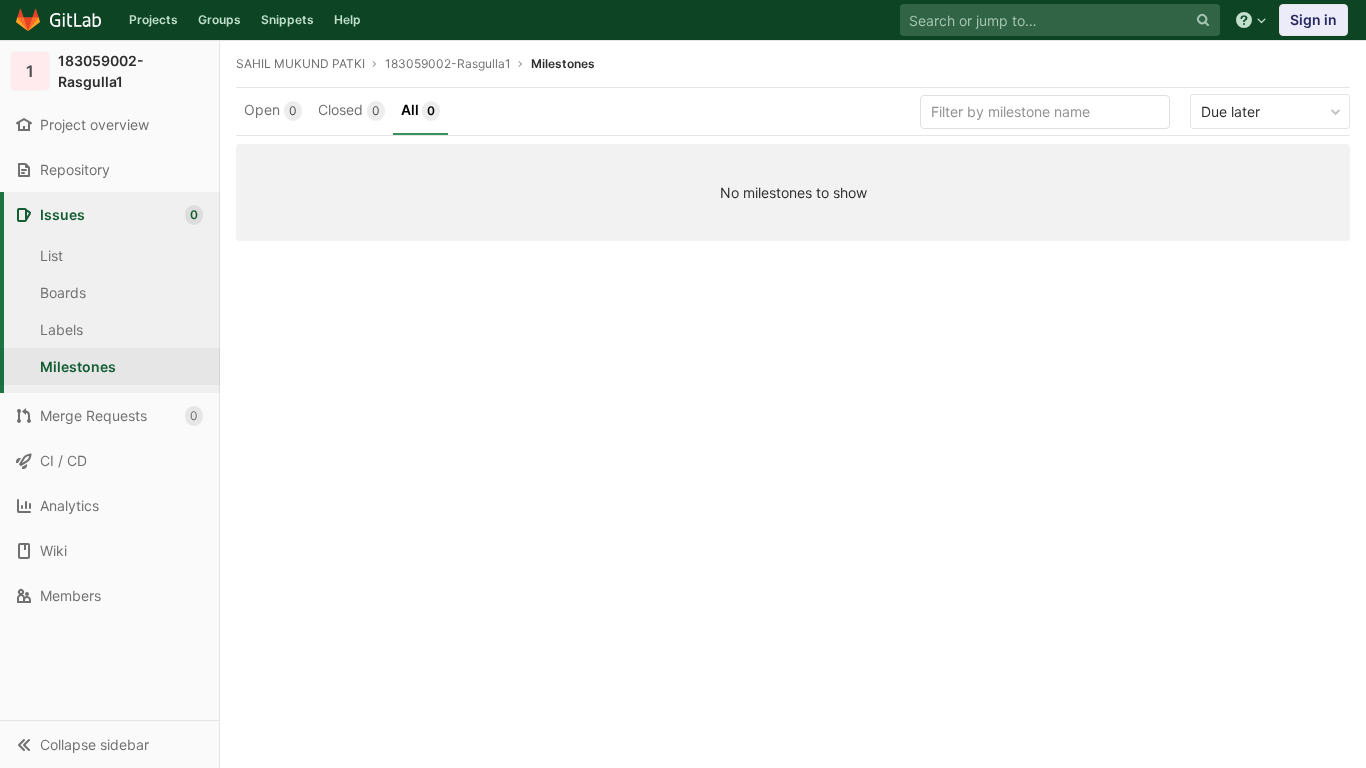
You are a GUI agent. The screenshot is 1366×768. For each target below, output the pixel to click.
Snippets (287, 19)
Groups (219, 19)
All (418, 109)
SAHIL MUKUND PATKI (300, 63)
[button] (109, 744)
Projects (153, 19)
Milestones (563, 63)
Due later (1230, 111)
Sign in (1313, 19)
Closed (349, 109)
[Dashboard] (59, 20)
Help (347, 19)
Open (270, 109)
